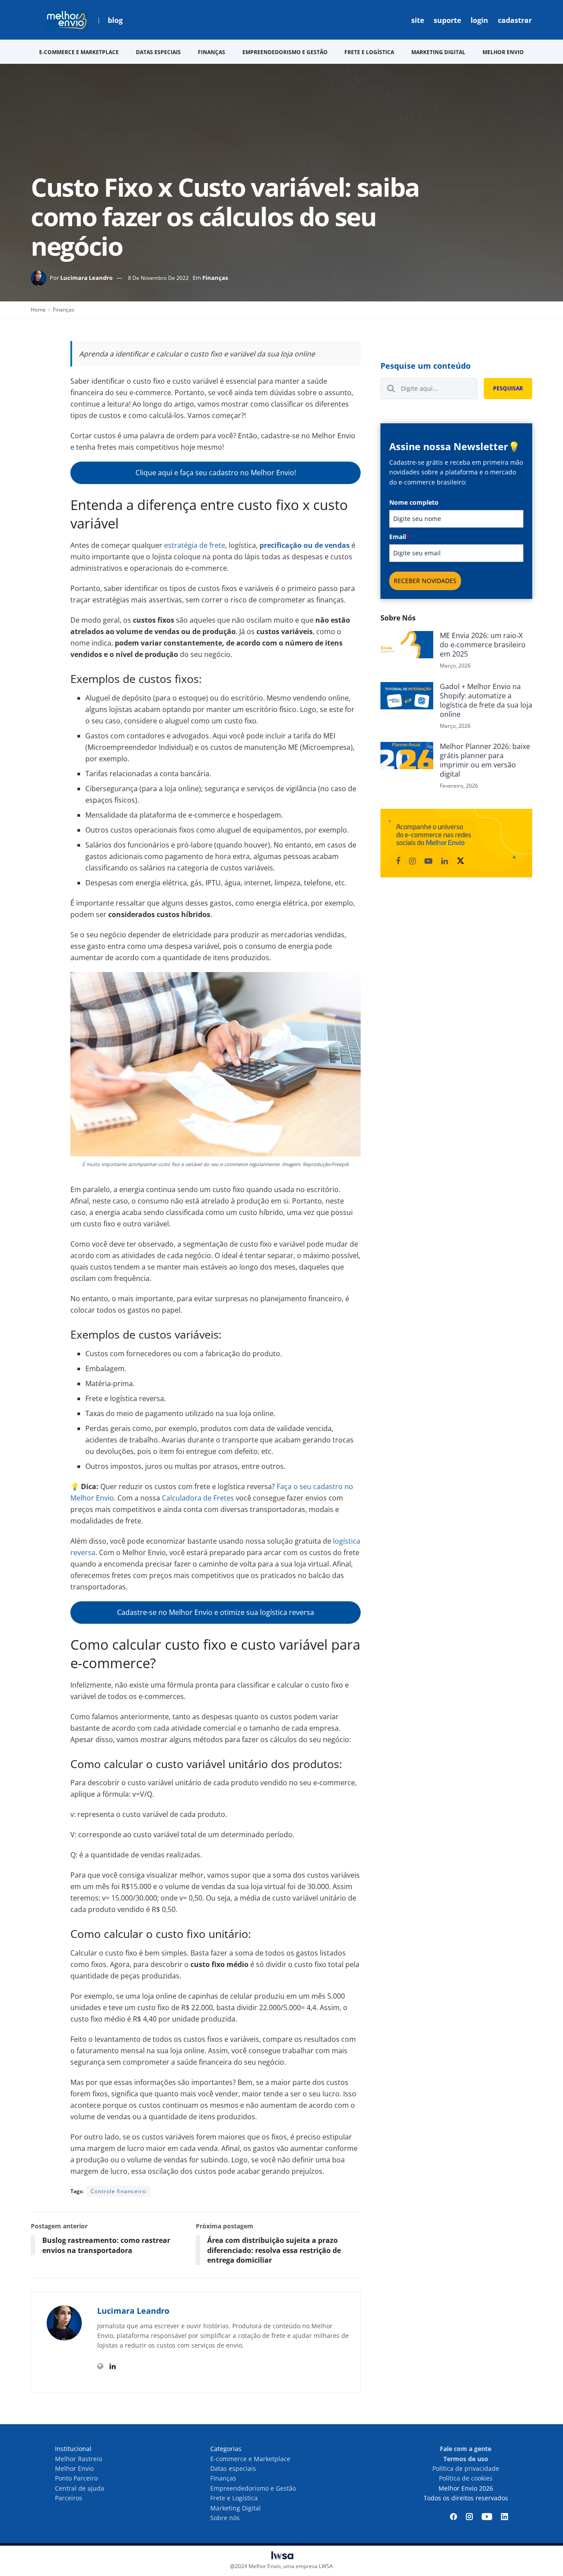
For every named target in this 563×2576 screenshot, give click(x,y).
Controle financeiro (118, 2191)
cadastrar (515, 20)
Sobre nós (225, 2518)
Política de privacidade (466, 2468)
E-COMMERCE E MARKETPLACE (79, 52)
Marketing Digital (236, 2508)
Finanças (215, 278)
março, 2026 (455, 666)
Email (399, 537)
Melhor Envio (74, 2468)
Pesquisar (508, 388)
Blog (115, 20)
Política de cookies (466, 2478)
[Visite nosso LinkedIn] (505, 2517)
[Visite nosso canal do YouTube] (487, 2517)
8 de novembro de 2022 (158, 278)
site (418, 20)
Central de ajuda (80, 2488)
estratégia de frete (195, 545)
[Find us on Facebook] (398, 861)
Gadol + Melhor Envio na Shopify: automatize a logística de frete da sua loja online (486, 700)
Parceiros (69, 2498)
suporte (447, 20)
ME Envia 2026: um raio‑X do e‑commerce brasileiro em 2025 (483, 645)
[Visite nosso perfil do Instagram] (469, 2517)
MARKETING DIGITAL (438, 52)
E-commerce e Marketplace (250, 2459)
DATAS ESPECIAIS (158, 52)
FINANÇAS (212, 52)
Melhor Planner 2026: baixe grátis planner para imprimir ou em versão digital (485, 760)
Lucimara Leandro (86, 278)
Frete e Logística (234, 2498)
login (479, 20)
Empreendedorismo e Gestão (253, 2488)
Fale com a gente (466, 2449)
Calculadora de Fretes (198, 1498)
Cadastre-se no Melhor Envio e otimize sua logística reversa (216, 1612)
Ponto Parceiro (76, 2478)
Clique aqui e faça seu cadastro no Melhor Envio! (216, 473)
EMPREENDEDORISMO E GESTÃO (285, 52)
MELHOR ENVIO (503, 52)
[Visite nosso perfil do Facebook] (453, 2517)
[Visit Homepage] (67, 20)
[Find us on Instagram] (412, 861)
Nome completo (414, 502)
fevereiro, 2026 (459, 786)
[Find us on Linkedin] (444, 861)
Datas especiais (233, 2468)
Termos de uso (466, 2459)
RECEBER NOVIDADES (425, 581)
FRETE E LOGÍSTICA (369, 52)
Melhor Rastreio (79, 2459)
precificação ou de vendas (305, 545)
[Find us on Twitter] (461, 861)
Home (38, 310)
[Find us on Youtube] (428, 861)
